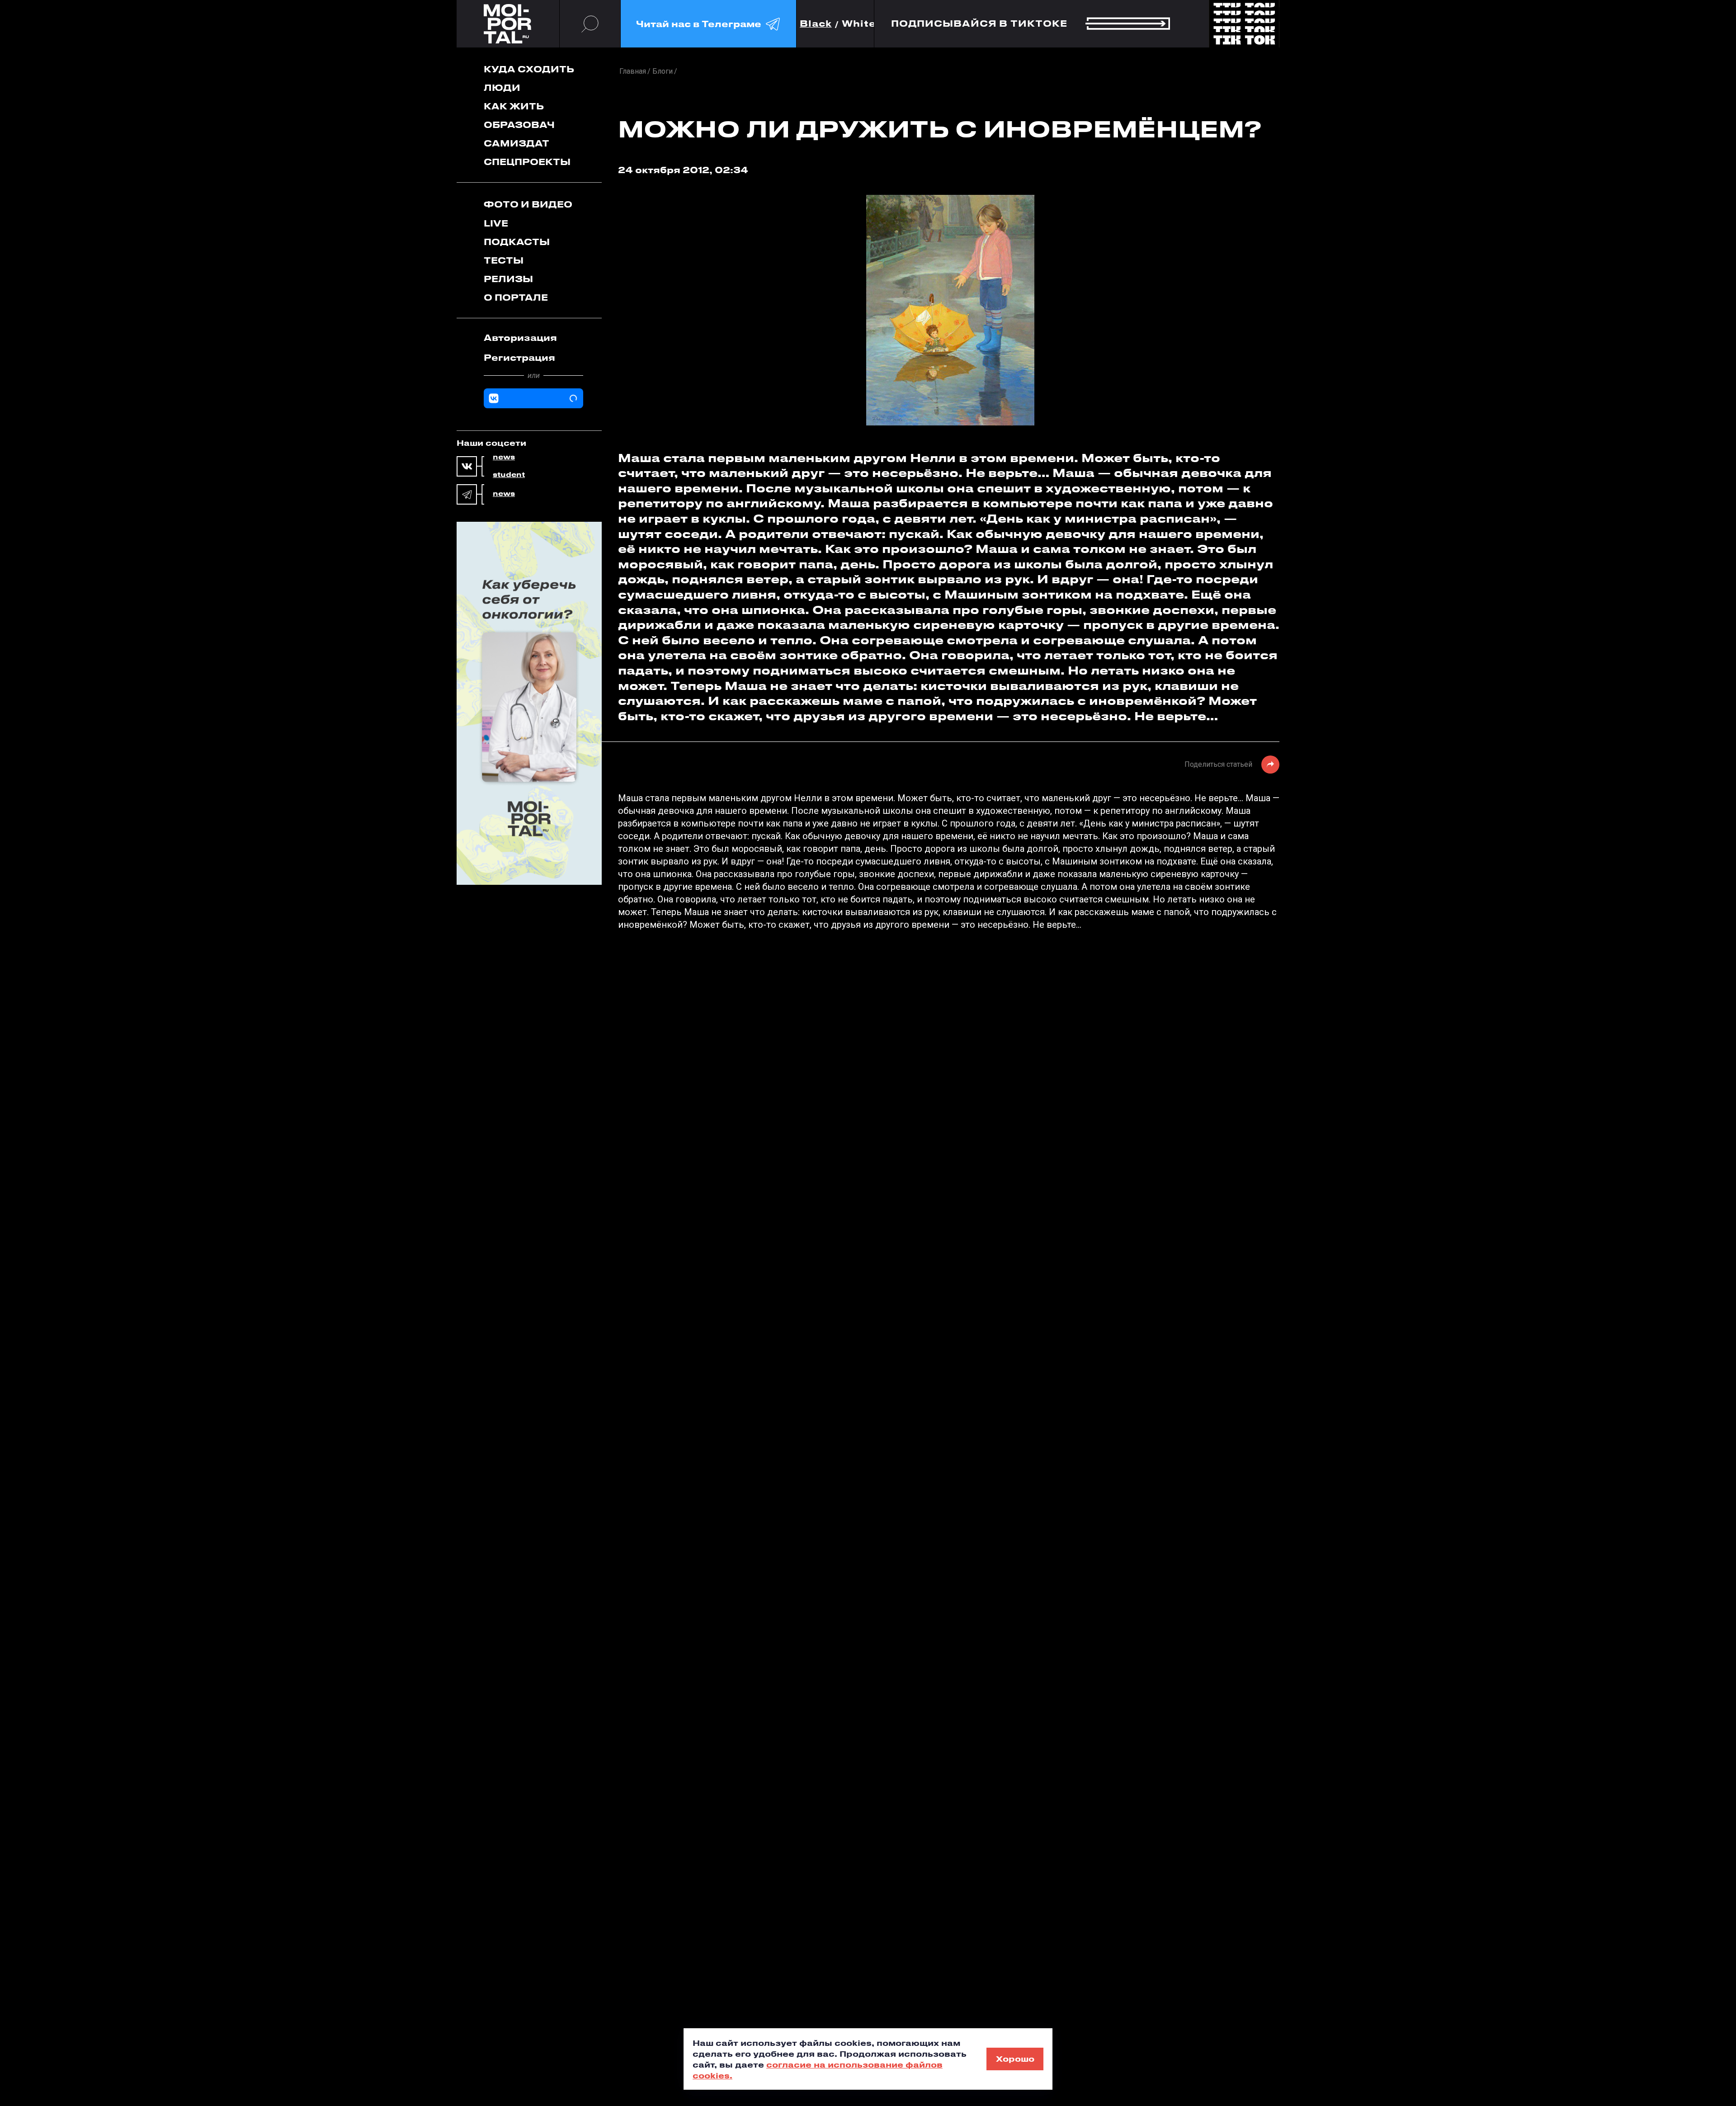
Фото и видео (528, 204)
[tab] (533, 338)
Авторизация (520, 338)
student (509, 475)
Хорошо (1015, 2059)
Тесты (504, 260)
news (504, 457)
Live (496, 223)
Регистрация (519, 357)
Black (816, 24)
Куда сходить (529, 69)
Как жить (514, 106)
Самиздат (517, 143)
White (859, 24)
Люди (502, 87)
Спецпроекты (527, 162)
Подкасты (517, 242)
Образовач (519, 125)
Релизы (508, 279)
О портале (516, 297)
